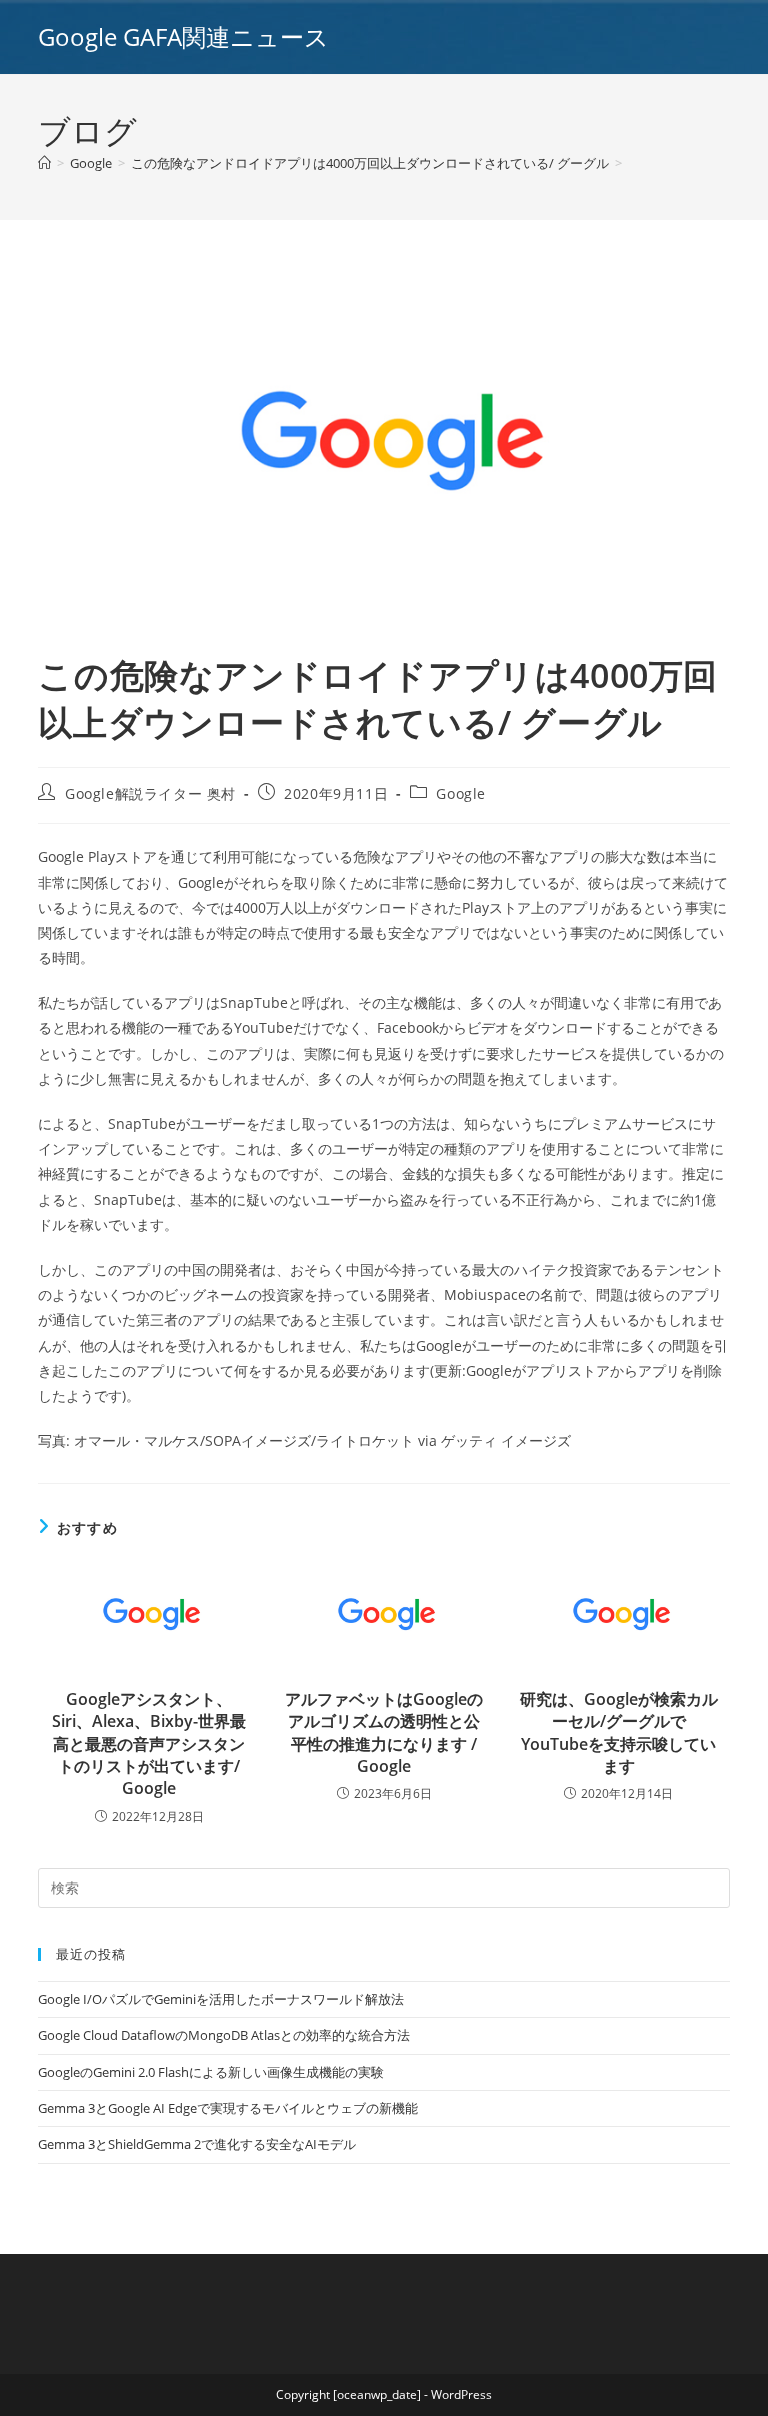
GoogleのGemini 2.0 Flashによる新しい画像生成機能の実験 (211, 2072)
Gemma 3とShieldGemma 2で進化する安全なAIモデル (197, 2144)
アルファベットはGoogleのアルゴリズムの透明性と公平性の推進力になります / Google (384, 1732)
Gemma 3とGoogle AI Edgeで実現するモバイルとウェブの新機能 (228, 2108)
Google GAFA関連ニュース (183, 36)
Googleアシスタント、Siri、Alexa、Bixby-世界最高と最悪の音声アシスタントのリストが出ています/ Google (149, 1744)
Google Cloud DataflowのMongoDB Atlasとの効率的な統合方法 (224, 2035)
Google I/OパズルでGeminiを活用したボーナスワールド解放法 (221, 1999)
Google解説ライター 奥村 (150, 793)
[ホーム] (44, 163)
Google (461, 793)
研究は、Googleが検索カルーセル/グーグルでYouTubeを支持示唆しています (619, 1732)
